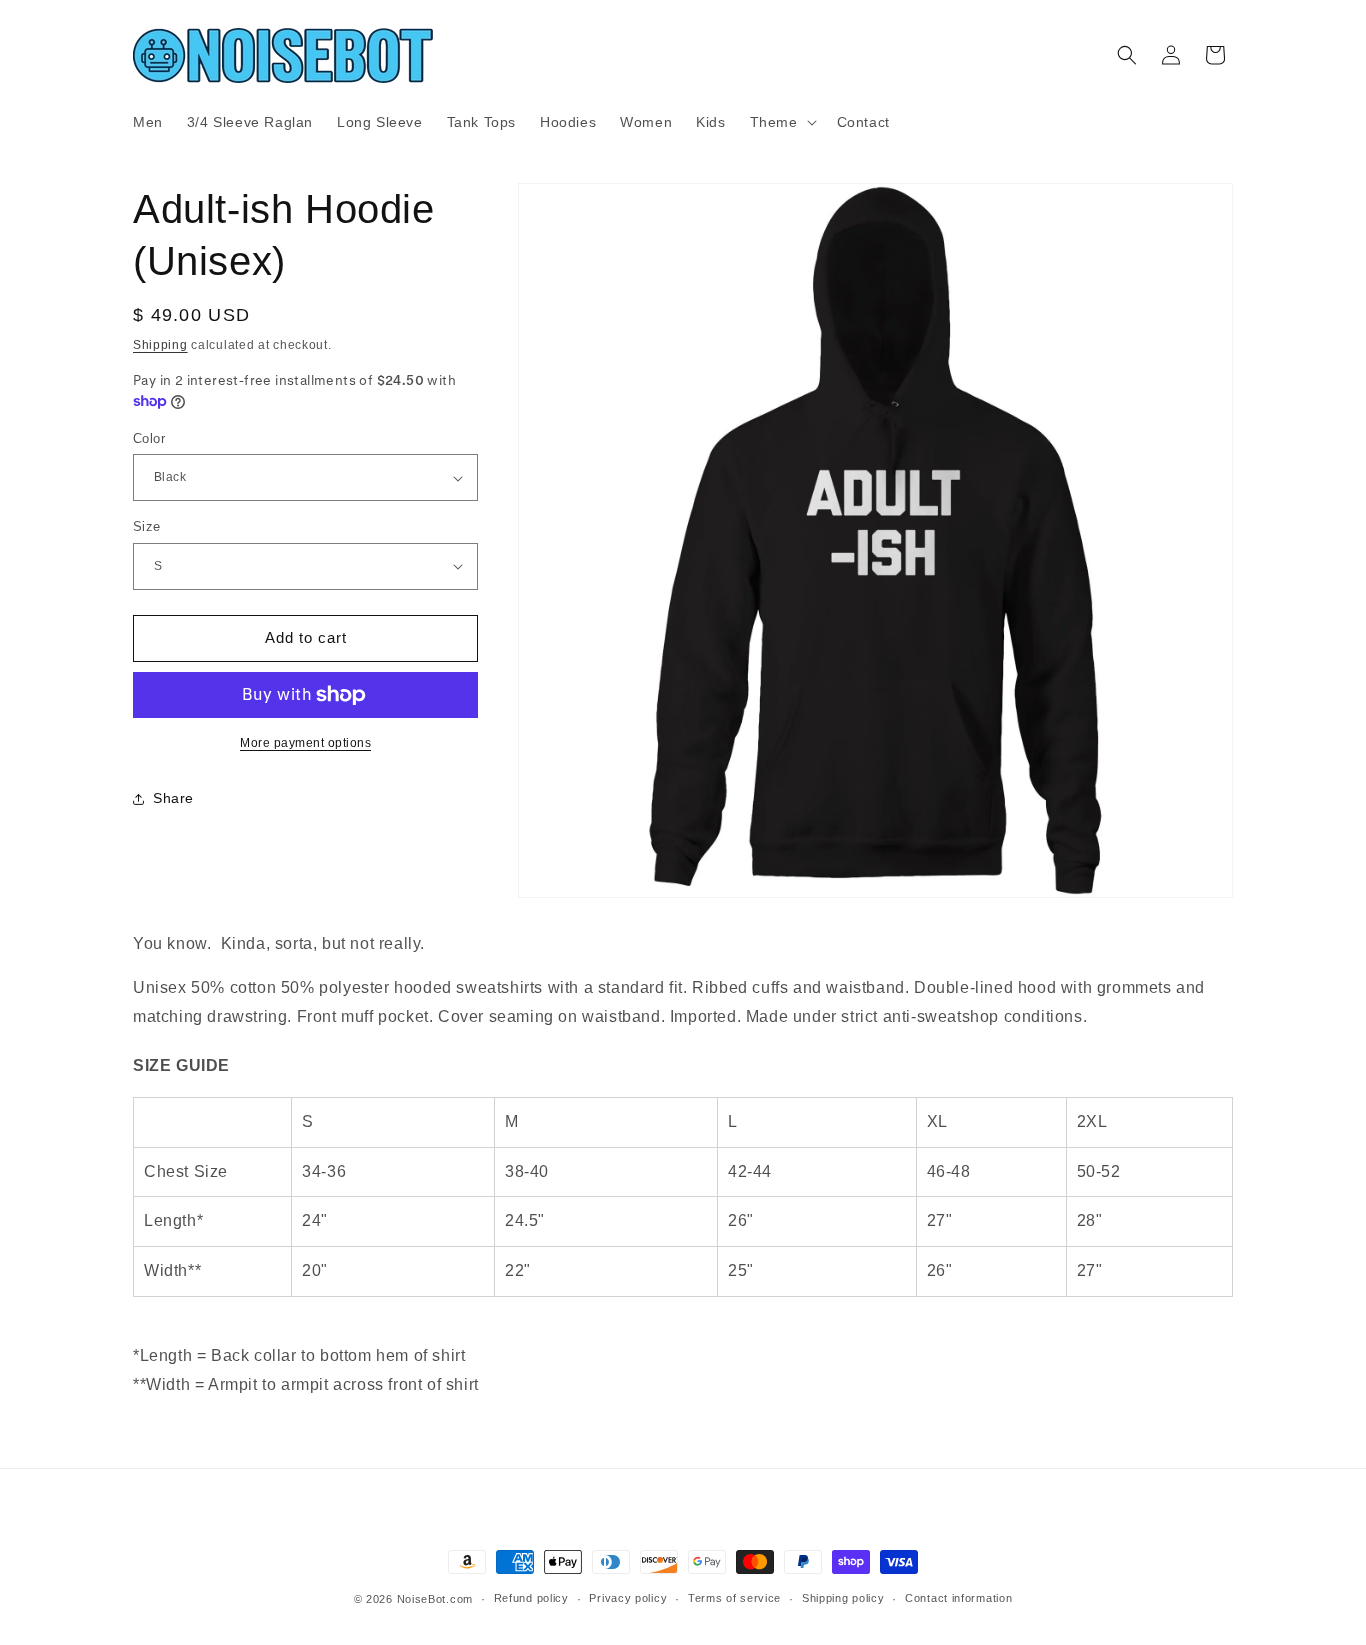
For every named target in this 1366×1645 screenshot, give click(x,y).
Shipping (160, 345)
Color (149, 438)
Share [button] (173, 798)
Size (147, 526)
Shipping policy (843, 1598)
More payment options (305, 743)
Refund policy (531, 1598)
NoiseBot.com (435, 1599)
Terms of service (734, 1598)
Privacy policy (628, 1598)
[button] (781, 122)
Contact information (958, 1598)
